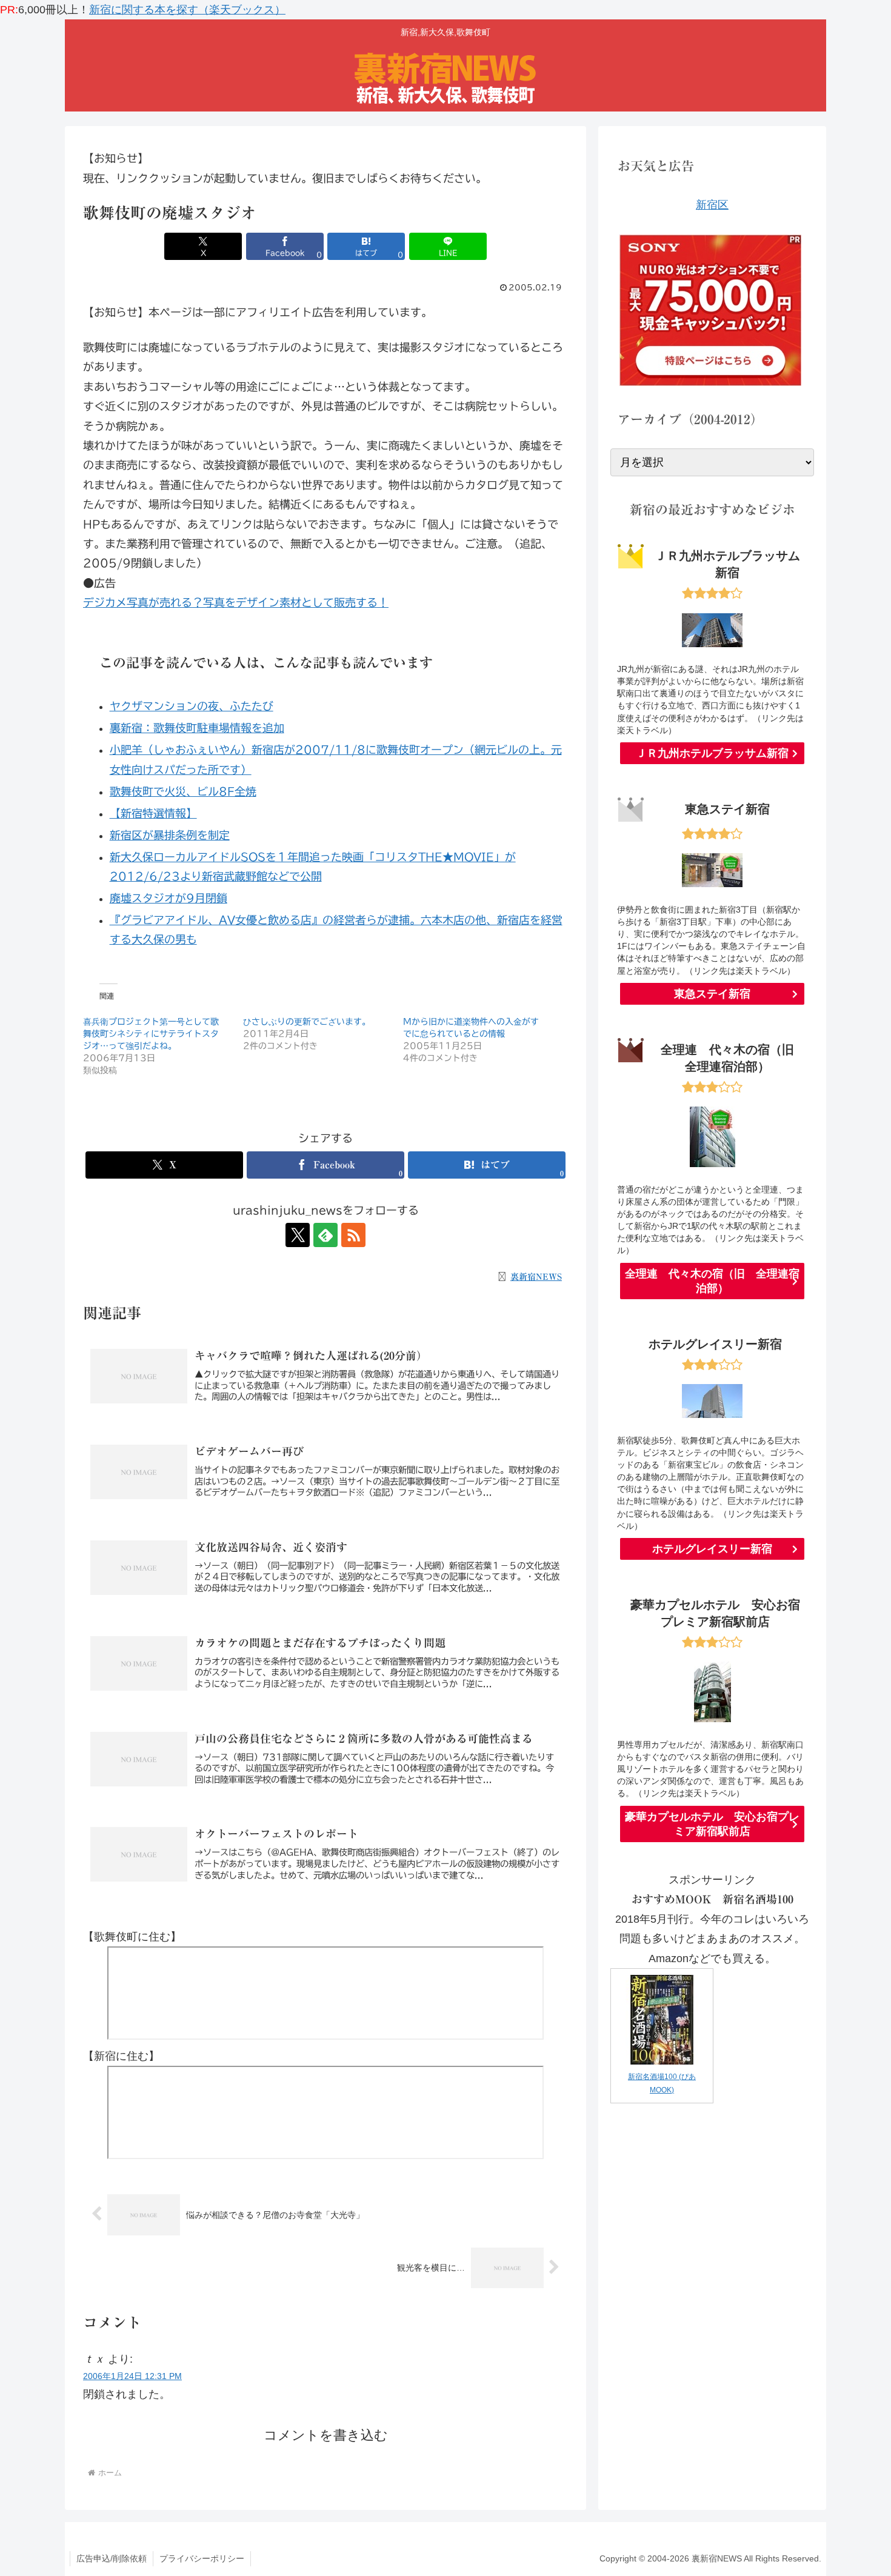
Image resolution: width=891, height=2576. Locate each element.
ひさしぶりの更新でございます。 (307, 1022)
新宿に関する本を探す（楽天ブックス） (187, 10)
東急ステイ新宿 (712, 994)
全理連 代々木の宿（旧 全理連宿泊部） (712, 1281)
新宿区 (712, 205)
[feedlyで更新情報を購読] (325, 1235)
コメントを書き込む (326, 2435)
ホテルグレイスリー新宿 (712, 1549)
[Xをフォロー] (298, 1235)
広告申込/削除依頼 (112, 2558)
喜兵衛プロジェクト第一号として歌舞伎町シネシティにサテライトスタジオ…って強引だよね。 (151, 1034)
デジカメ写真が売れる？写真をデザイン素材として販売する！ (236, 602)
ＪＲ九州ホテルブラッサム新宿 (712, 753)
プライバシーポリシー (202, 2558)
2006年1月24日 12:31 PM (132, 2376)
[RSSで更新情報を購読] (353, 1235)
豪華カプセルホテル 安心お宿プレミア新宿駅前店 (712, 1824)
